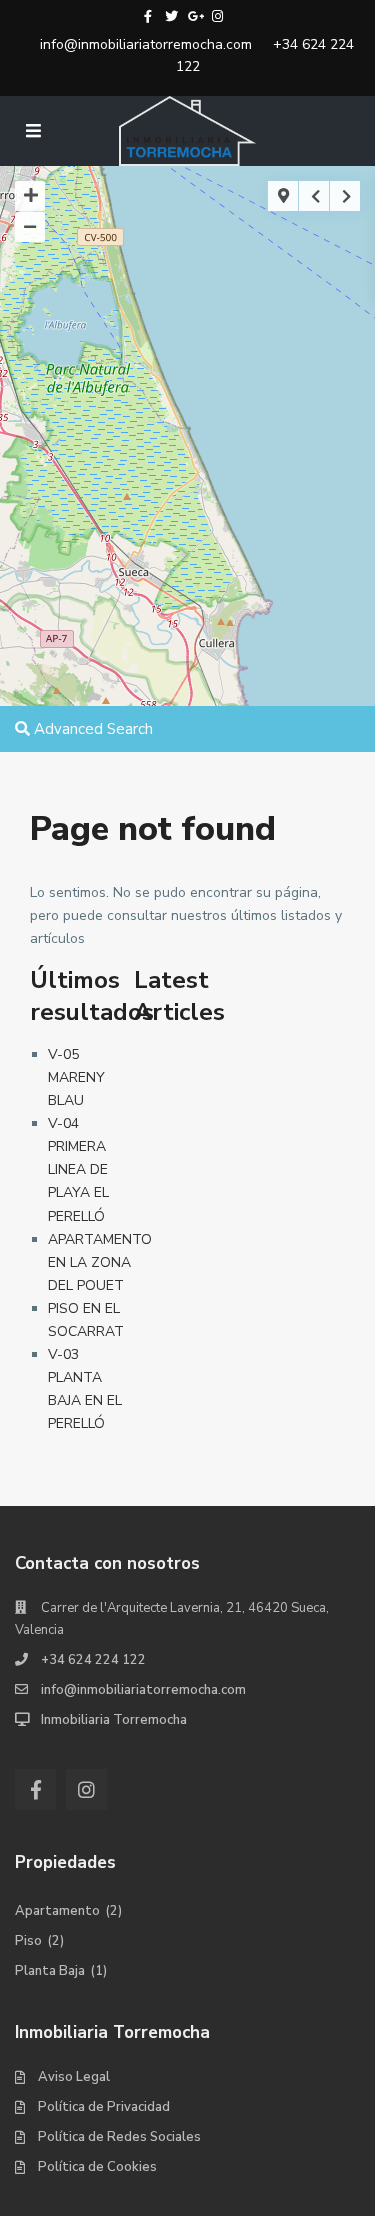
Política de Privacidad (104, 2107)
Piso (28, 1941)
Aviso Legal (74, 2077)
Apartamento (57, 1911)
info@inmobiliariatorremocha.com (146, 44)
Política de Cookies (97, 2167)
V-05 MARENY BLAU (76, 1077)
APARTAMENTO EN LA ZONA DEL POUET (100, 1262)
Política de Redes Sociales (119, 2137)
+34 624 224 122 (93, 1660)
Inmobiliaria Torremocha (114, 1720)
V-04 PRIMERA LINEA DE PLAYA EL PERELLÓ (78, 1169)
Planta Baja (50, 1971)
